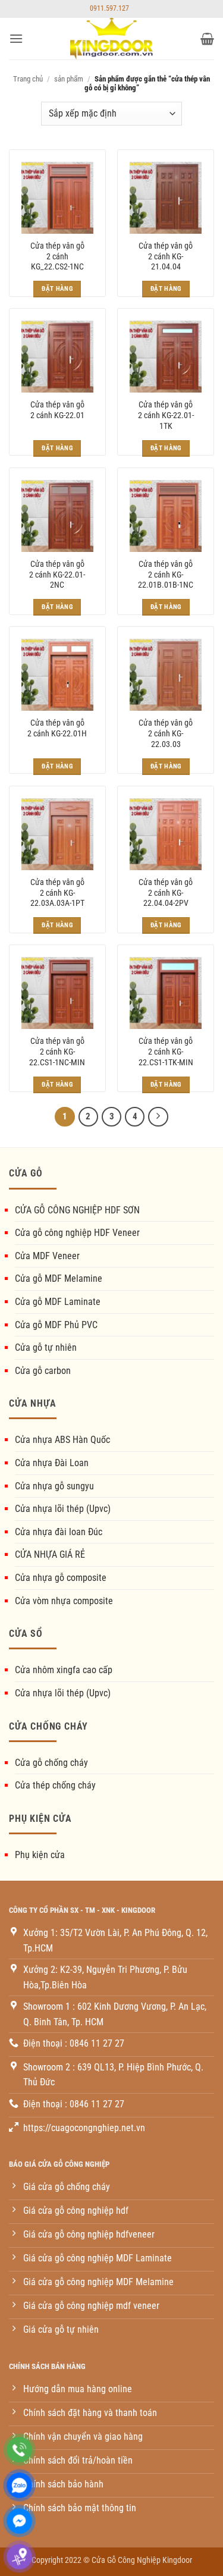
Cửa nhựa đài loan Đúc (59, 1532)
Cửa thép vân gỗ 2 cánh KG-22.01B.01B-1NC (166, 574)
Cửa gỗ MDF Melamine (59, 1278)
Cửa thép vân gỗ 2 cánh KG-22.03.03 (166, 733)
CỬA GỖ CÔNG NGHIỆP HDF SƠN (77, 1210)
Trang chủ (28, 79)
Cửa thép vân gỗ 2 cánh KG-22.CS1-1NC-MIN (57, 1051)
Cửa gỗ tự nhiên (46, 1347)
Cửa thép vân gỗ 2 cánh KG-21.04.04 (166, 256)
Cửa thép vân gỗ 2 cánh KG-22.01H (57, 728)
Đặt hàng (57, 289)
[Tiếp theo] (158, 1117)
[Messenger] (19, 2521)
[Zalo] (19, 2485)
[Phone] (19, 2450)
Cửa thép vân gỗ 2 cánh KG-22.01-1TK (166, 415)
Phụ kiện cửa (40, 1855)
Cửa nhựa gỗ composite (61, 1578)
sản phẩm (69, 79)
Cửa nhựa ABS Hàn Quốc (62, 1440)
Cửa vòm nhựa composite (64, 1601)
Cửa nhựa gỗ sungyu (54, 1486)
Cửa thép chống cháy (55, 1785)
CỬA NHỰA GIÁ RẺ (50, 1554)
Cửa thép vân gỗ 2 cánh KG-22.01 (57, 410)
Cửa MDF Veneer (47, 1256)
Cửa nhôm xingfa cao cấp (64, 1670)
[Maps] (19, 2557)
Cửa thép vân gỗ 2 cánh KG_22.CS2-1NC (57, 256)
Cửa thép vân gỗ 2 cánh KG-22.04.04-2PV (166, 892)
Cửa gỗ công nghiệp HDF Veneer (77, 1233)
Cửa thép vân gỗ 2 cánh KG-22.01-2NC (57, 574)
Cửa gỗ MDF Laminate (58, 1302)
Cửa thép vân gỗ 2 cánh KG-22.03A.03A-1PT (57, 892)
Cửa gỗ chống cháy (51, 1763)
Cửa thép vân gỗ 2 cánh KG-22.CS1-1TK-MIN (166, 1051)
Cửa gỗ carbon (43, 1371)
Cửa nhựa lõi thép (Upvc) (63, 1509)
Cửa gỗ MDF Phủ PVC (56, 1325)
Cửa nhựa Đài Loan (52, 1463)
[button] (16, 38)
